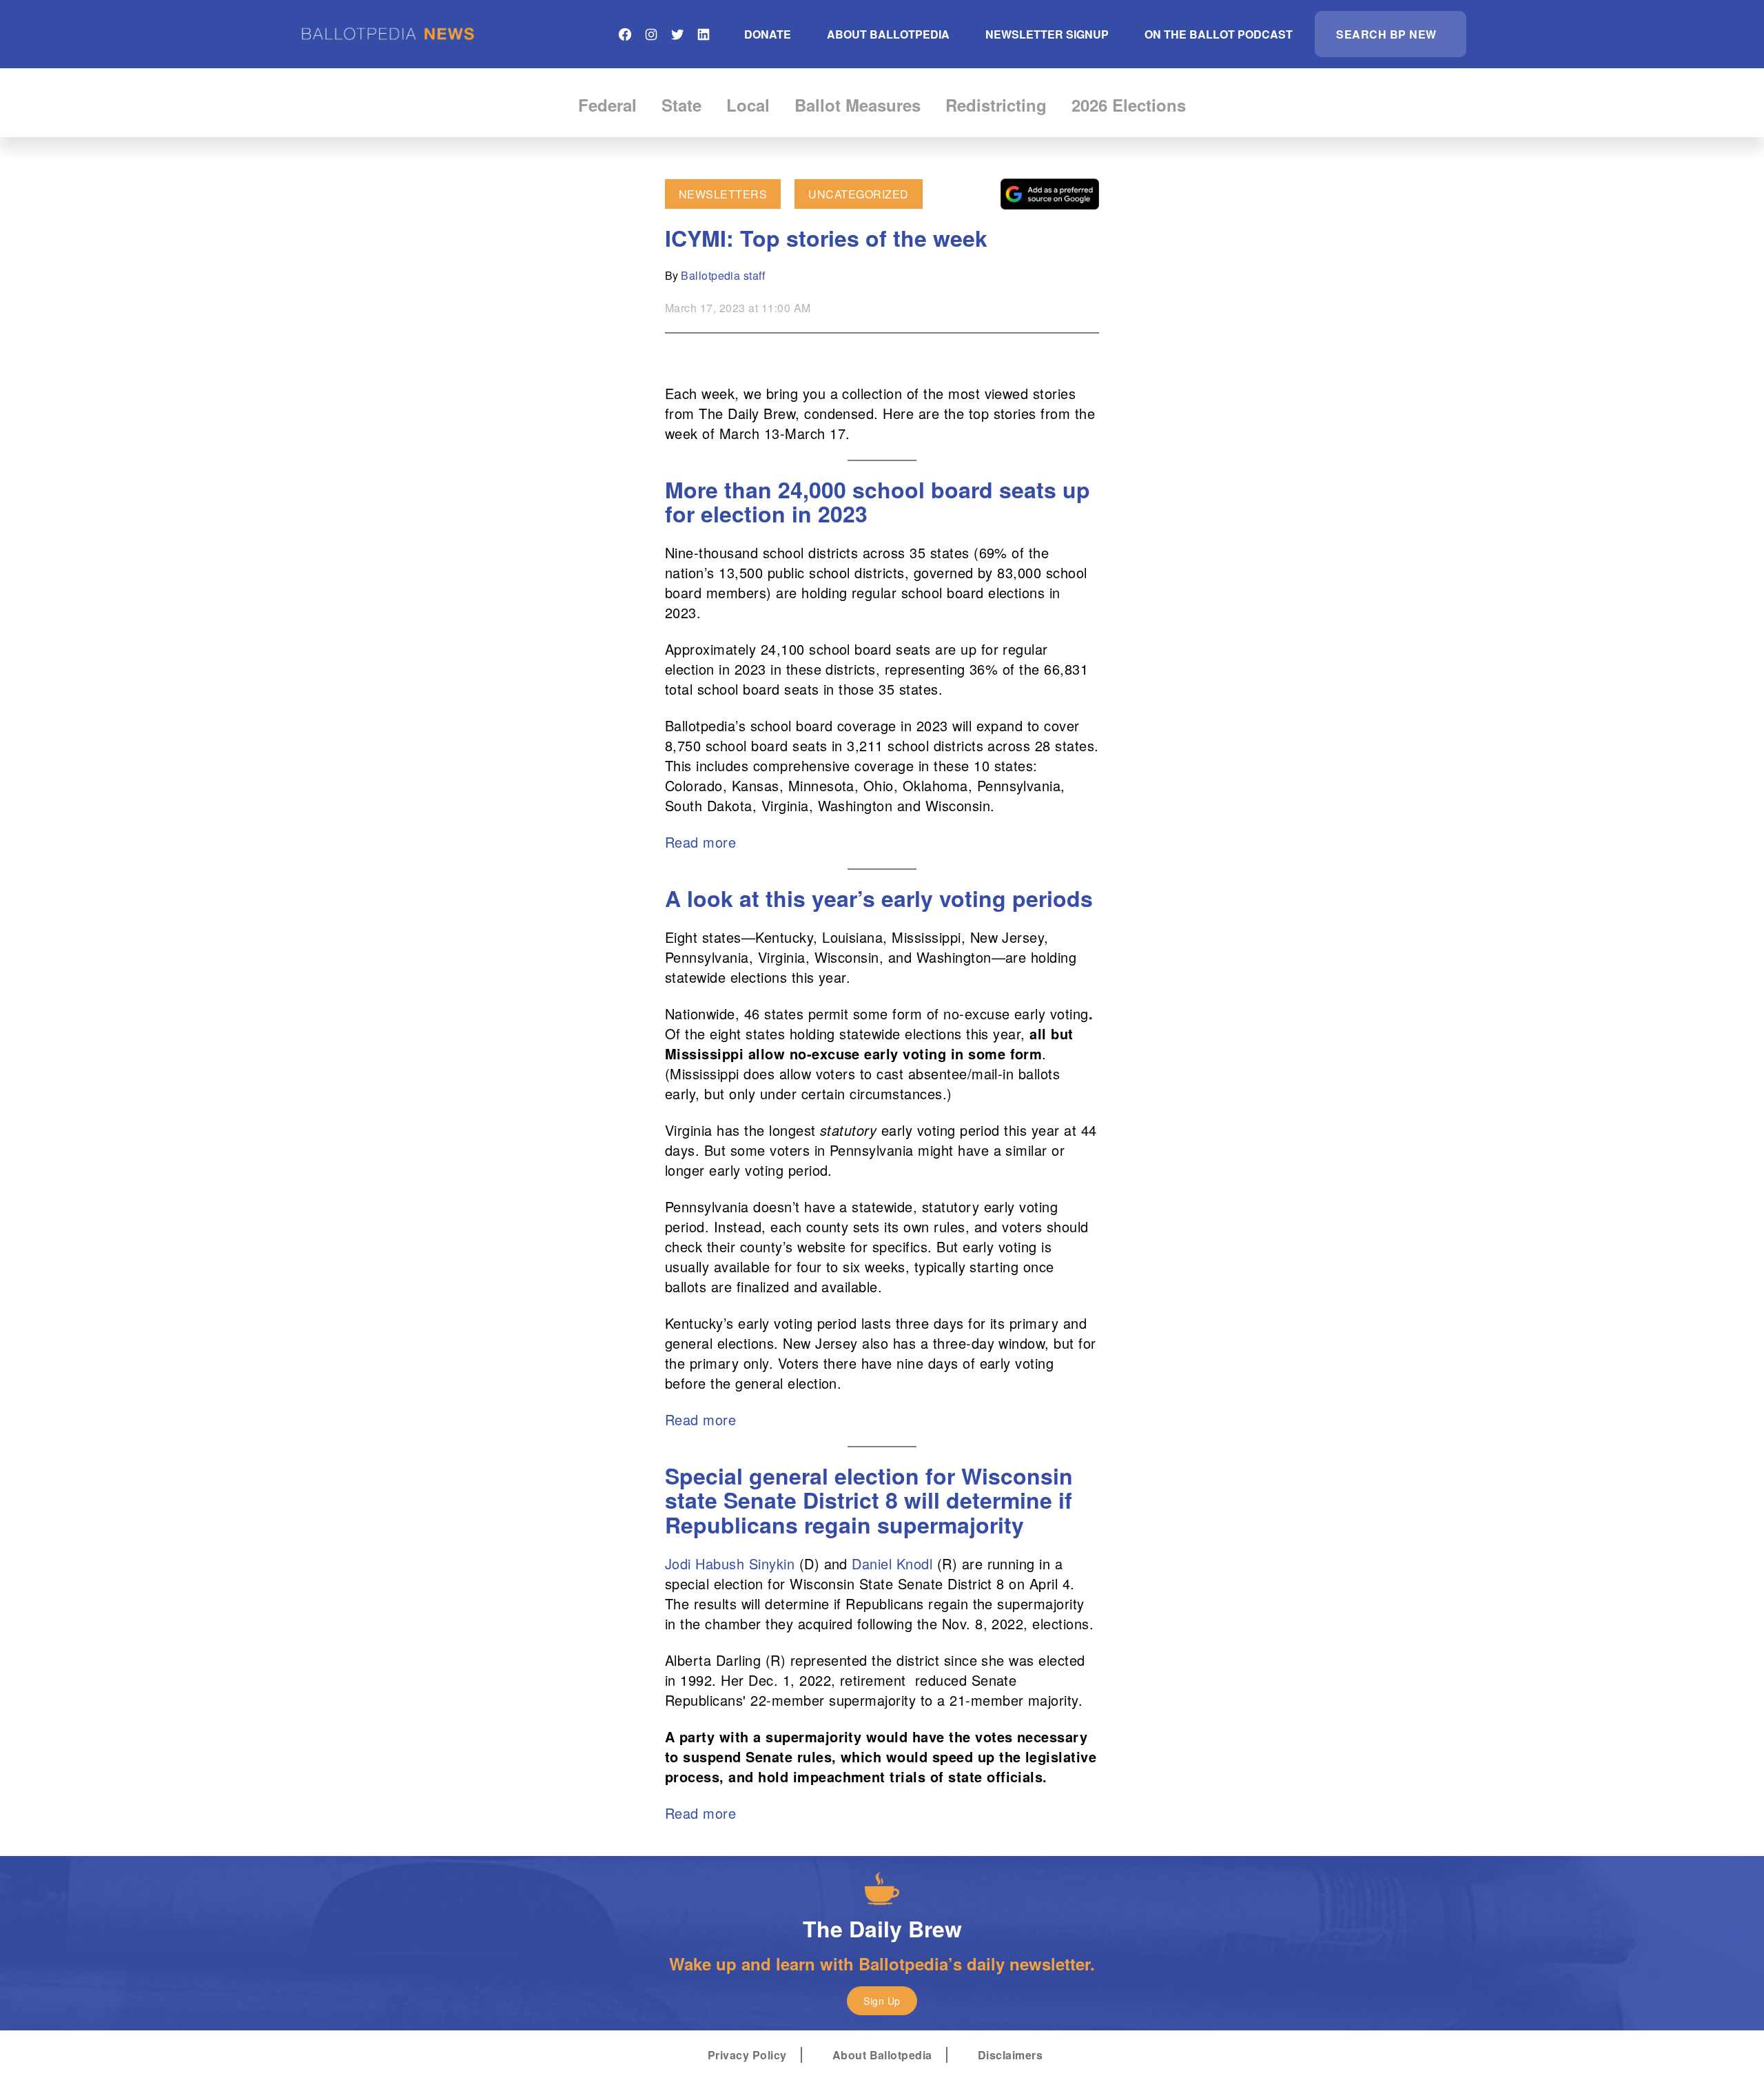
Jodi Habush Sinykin (730, 1563)
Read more (700, 842)
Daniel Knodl (892, 1563)
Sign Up (882, 2001)
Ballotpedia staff (723, 275)
